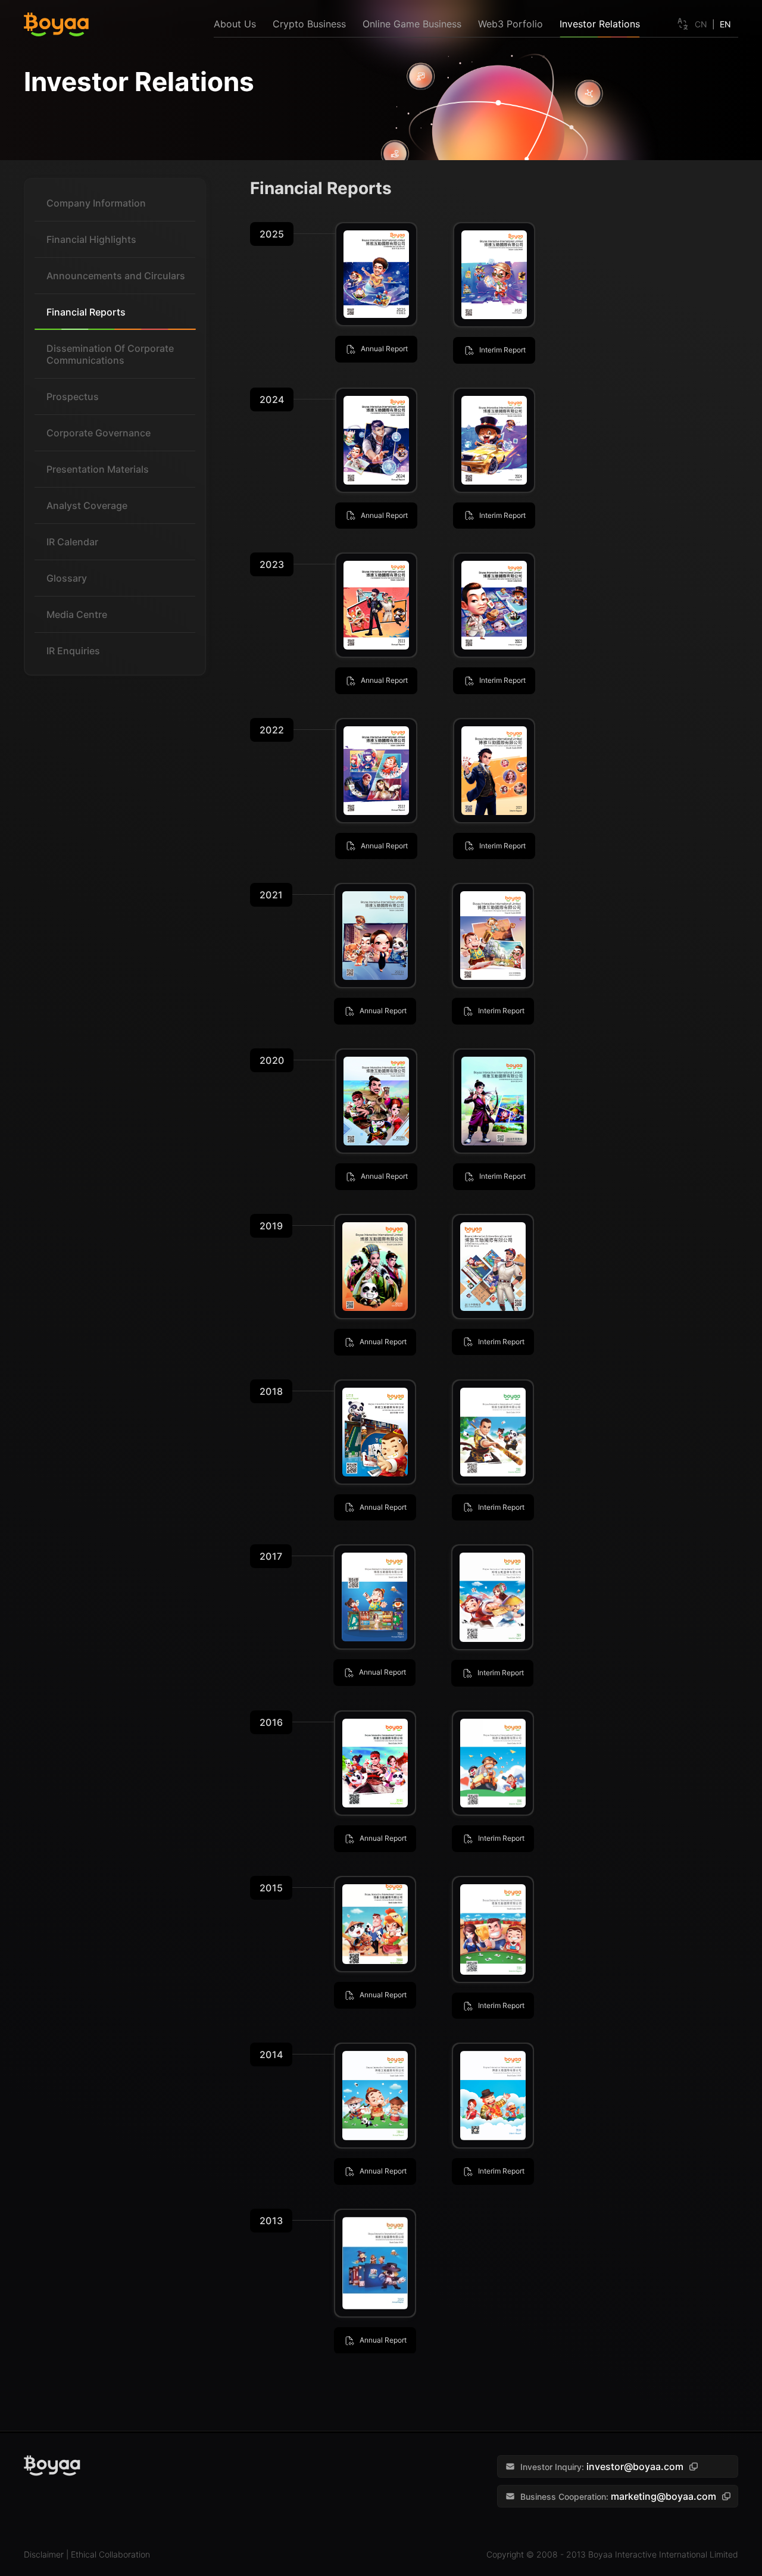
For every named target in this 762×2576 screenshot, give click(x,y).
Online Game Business (412, 24)
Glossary (67, 578)
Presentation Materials (98, 469)
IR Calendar (72, 542)
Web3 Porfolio (510, 24)
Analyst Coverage (87, 505)
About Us (235, 24)
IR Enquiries (73, 651)
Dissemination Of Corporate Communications (110, 354)
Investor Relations (600, 24)
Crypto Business (309, 24)
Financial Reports (86, 312)
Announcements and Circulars (116, 276)
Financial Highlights (91, 239)
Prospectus (73, 396)
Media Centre (77, 614)
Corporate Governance (99, 433)
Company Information (96, 203)
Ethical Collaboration (110, 2554)
